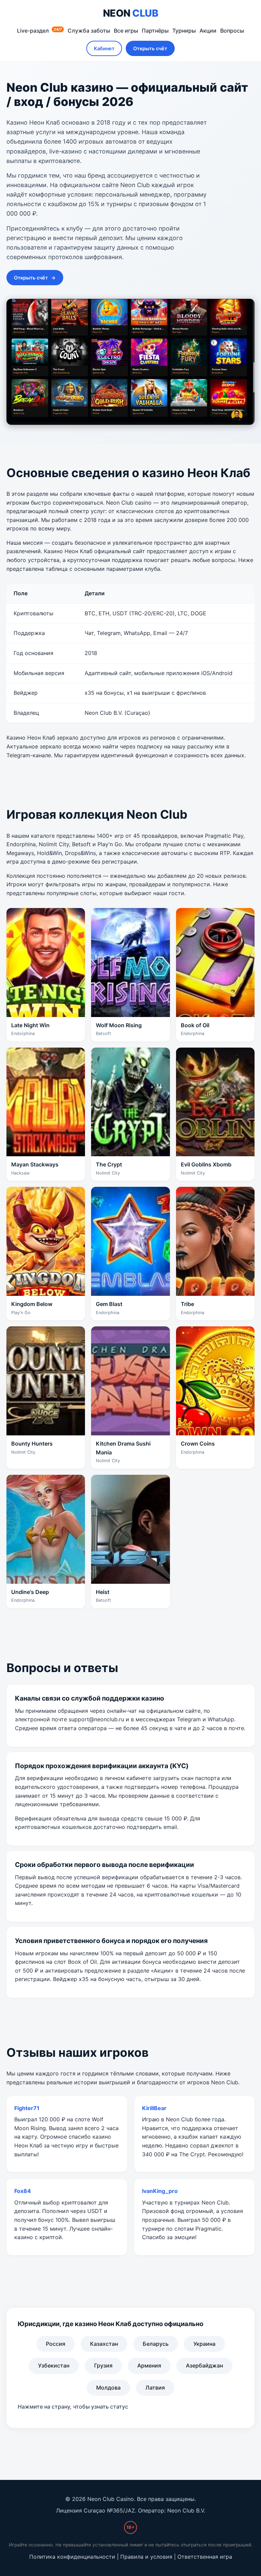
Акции (208, 31)
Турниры (184, 31)
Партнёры (155, 31)
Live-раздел (39, 31)
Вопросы (232, 31)
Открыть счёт (150, 48)
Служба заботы (89, 31)
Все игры (126, 31)
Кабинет (104, 48)
